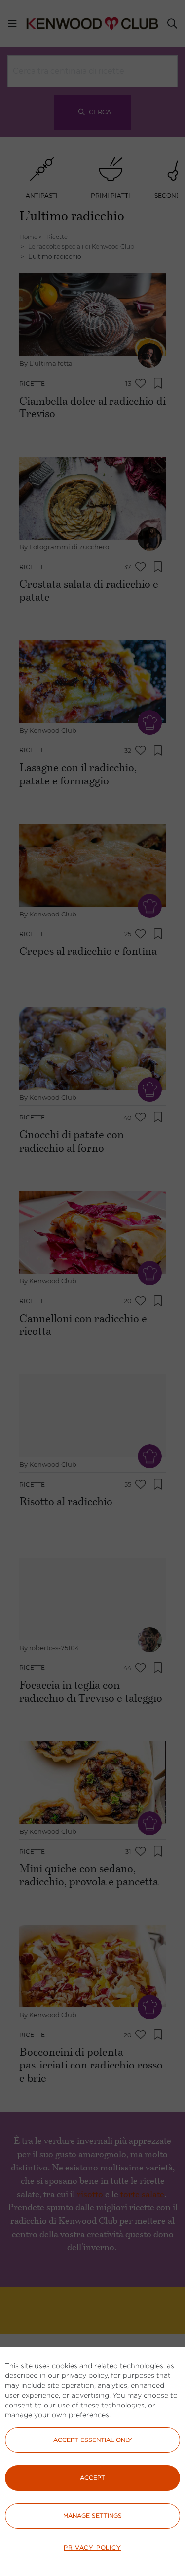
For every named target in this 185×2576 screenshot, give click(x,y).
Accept (92, 2478)
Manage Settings (92, 2516)
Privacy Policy (92, 2548)
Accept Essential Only (93, 2440)
